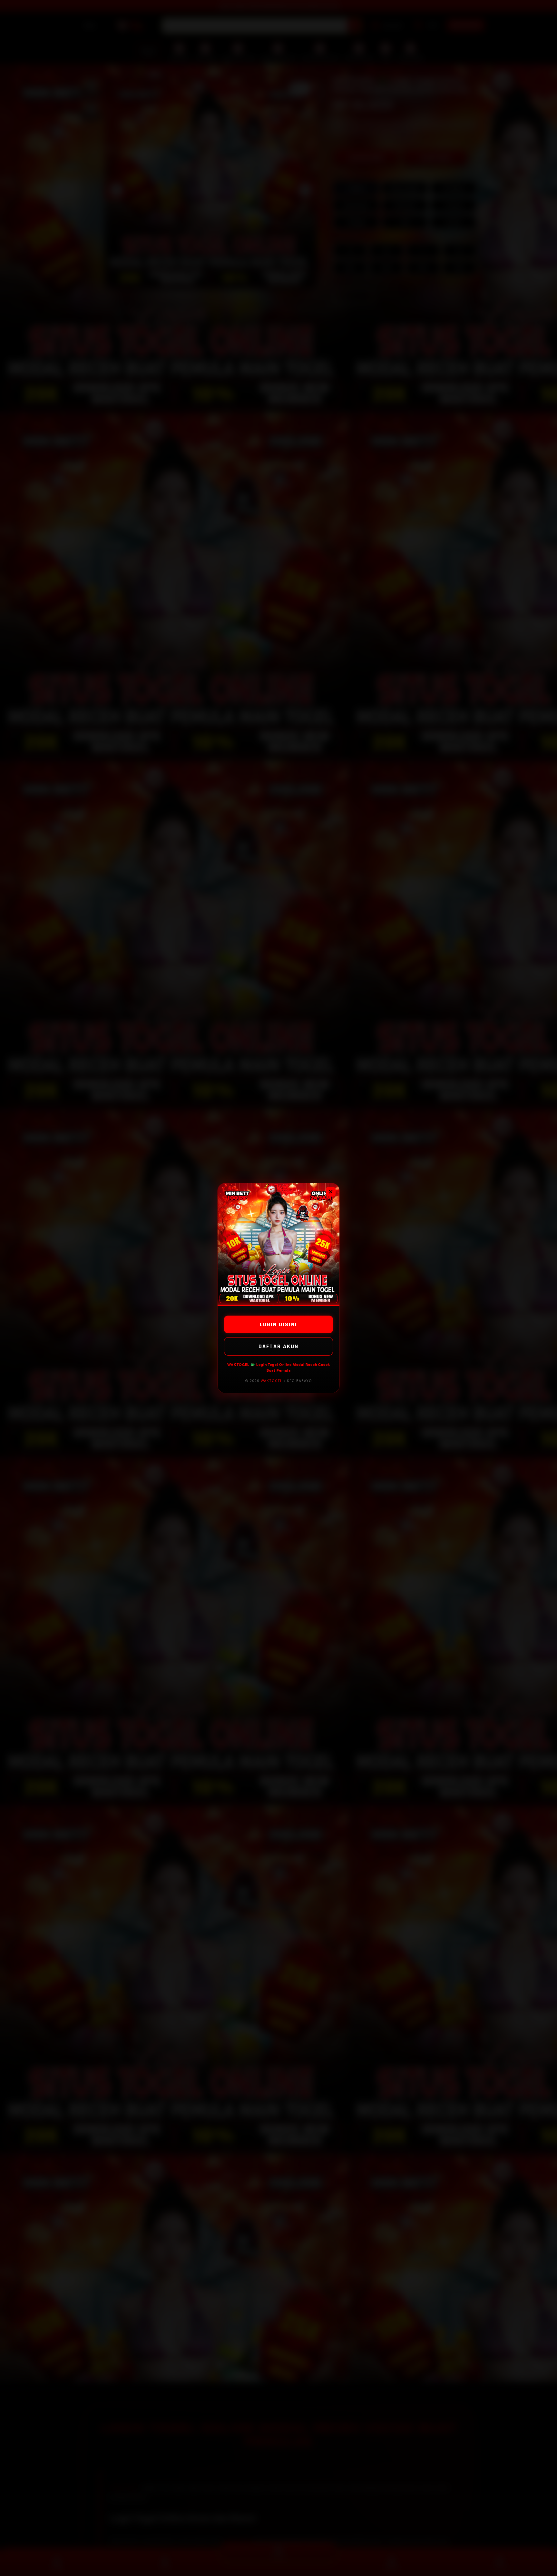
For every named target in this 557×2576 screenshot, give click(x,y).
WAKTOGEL (272, 1381)
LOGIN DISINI (278, 1324)
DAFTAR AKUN (278, 1346)
